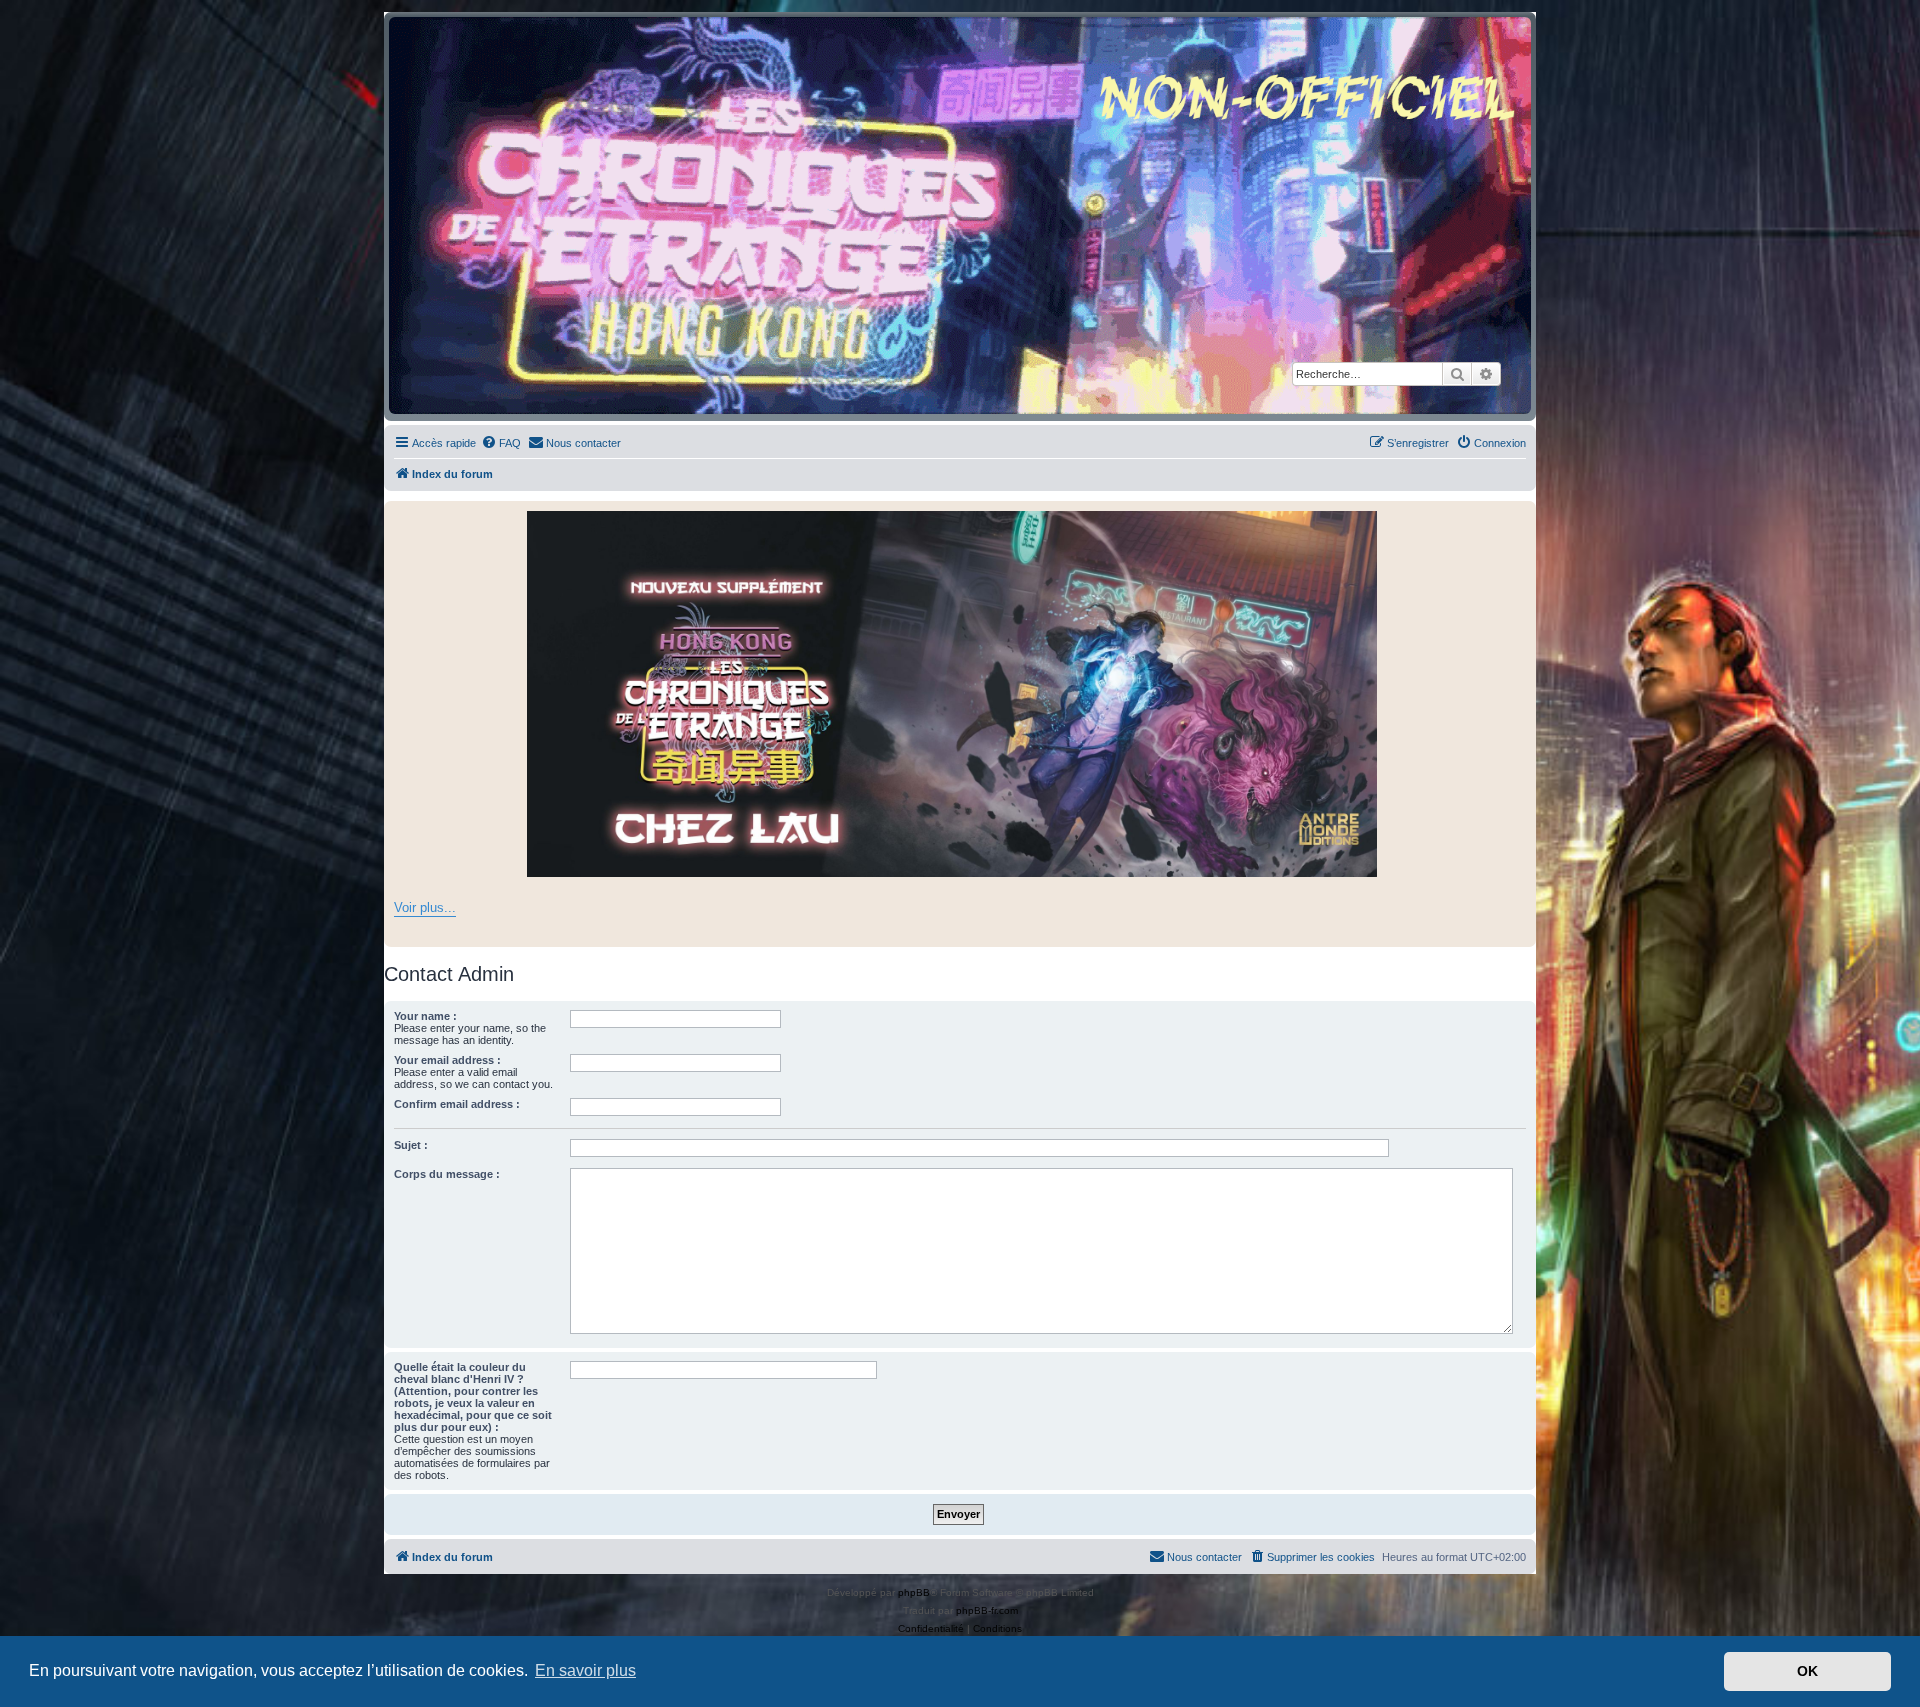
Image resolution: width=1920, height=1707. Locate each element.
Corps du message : (447, 1174)
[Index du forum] (960, 215)
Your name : (425, 1016)
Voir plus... (425, 907)
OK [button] (1807, 1671)
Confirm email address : (457, 1104)
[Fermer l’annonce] (1520, 517)
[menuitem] (501, 443)
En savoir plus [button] (585, 1670)
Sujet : (411, 1145)
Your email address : (447, 1060)
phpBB (914, 1592)
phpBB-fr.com (987, 1610)
